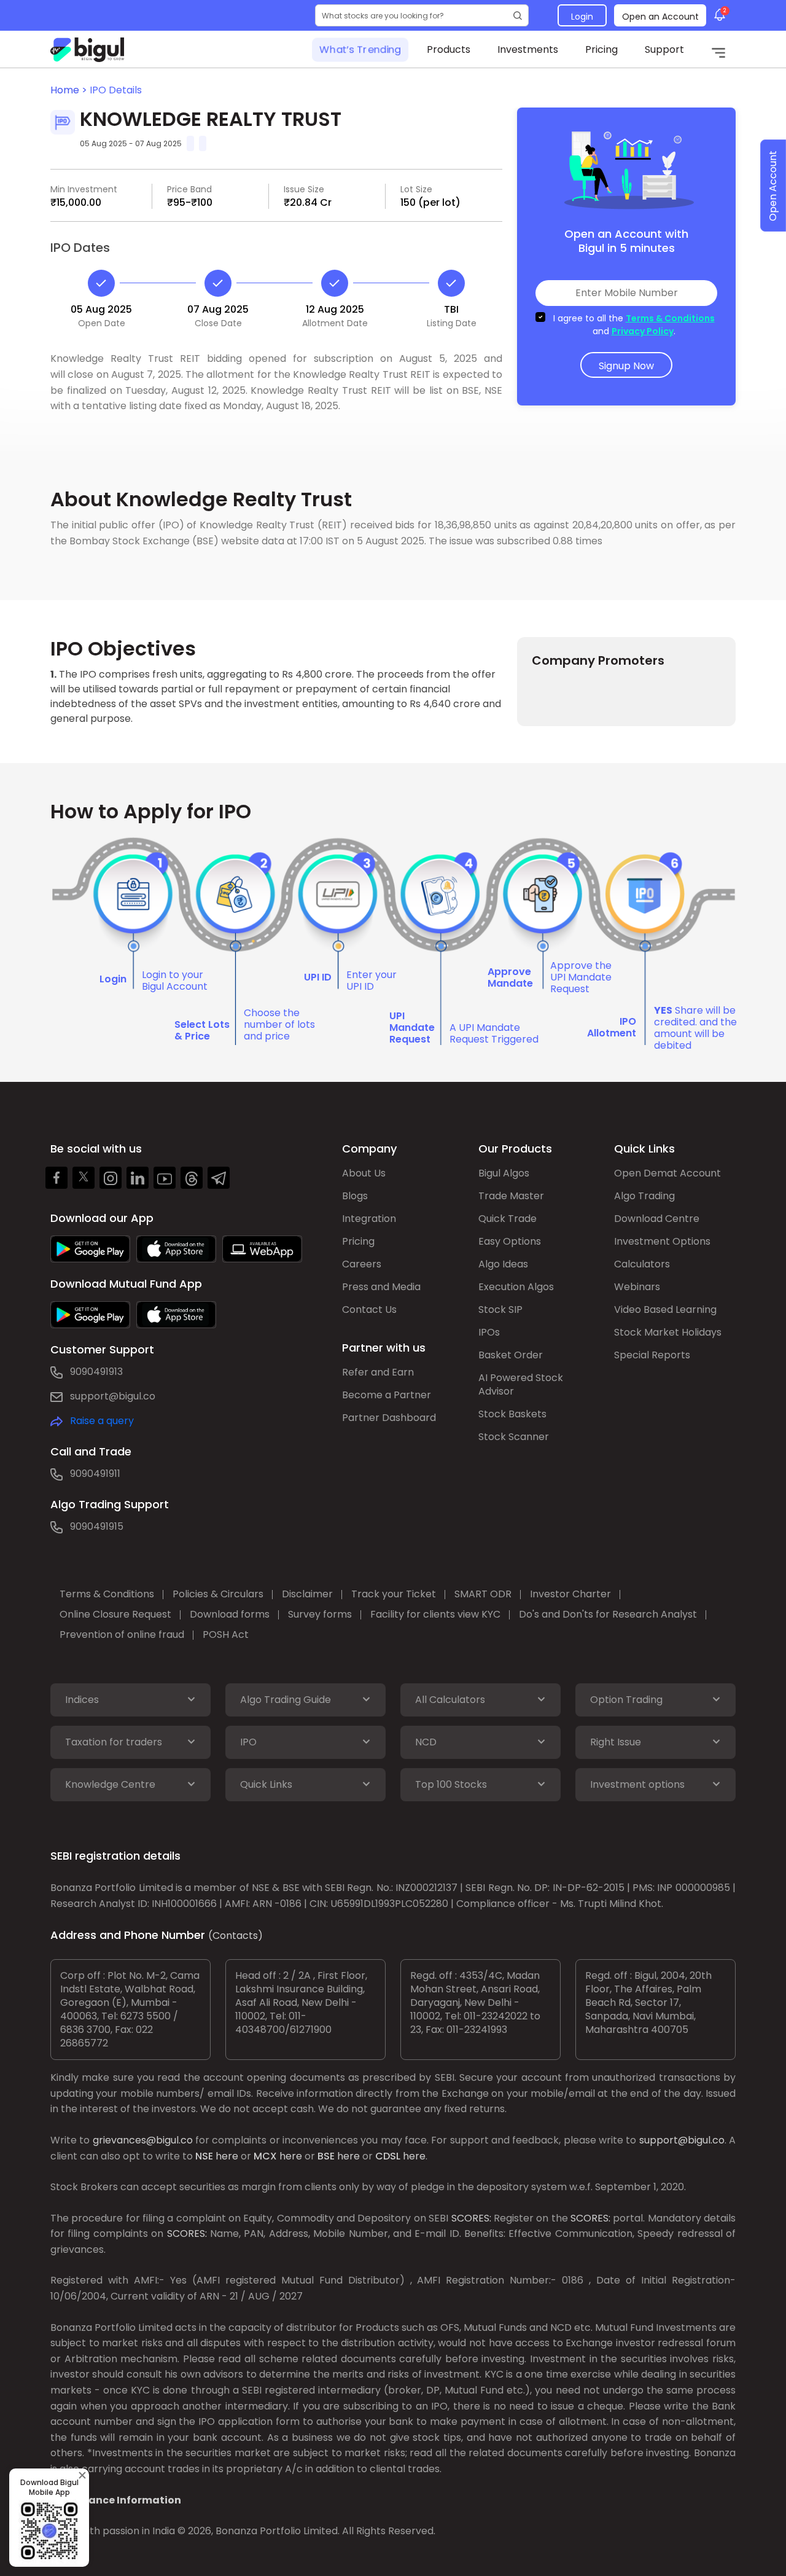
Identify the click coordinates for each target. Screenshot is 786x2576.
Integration (369, 1219)
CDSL (388, 2156)
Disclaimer (307, 1594)
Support (664, 49)
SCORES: (471, 2218)
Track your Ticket (394, 1594)
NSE (204, 2156)
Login (582, 17)
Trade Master (511, 1196)
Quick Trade (508, 1219)
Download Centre (657, 1219)
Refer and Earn (378, 1372)
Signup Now (626, 366)
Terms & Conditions (670, 318)
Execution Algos (516, 1287)
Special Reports (652, 1355)
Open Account (773, 186)
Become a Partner (387, 1395)
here (227, 2156)
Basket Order (511, 1355)
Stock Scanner (514, 1437)
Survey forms (320, 1614)
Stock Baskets (512, 1414)
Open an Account (660, 17)
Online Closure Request (115, 1614)
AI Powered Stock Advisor (521, 1384)
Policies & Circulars (218, 1594)
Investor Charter (570, 1594)
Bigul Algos (504, 1173)
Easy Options (510, 1241)
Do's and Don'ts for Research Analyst (608, 1614)
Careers (362, 1264)
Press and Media (381, 1287)
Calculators (642, 1264)
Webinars (637, 1287)
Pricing (601, 49)
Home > (70, 90)
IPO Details (116, 90)
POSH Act (226, 1634)
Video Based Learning (665, 1310)
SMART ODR (483, 1594)
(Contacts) (235, 1936)
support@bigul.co (113, 1396)
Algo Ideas (503, 1264)
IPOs (489, 1332)
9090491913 (96, 1372)
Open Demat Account (667, 1173)
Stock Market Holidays (668, 1332)
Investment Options (662, 1241)
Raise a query (102, 1421)
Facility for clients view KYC (435, 1614)
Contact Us (369, 1310)
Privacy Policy (643, 331)
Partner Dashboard (389, 1418)
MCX (265, 2156)
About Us (364, 1173)
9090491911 (95, 1474)
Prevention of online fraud (122, 1634)
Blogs (355, 1196)
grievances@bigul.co (143, 2140)
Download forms (230, 1614)
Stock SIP (500, 1310)
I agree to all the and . (634, 325)
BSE (326, 2156)
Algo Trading (644, 1196)
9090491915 (97, 1526)
